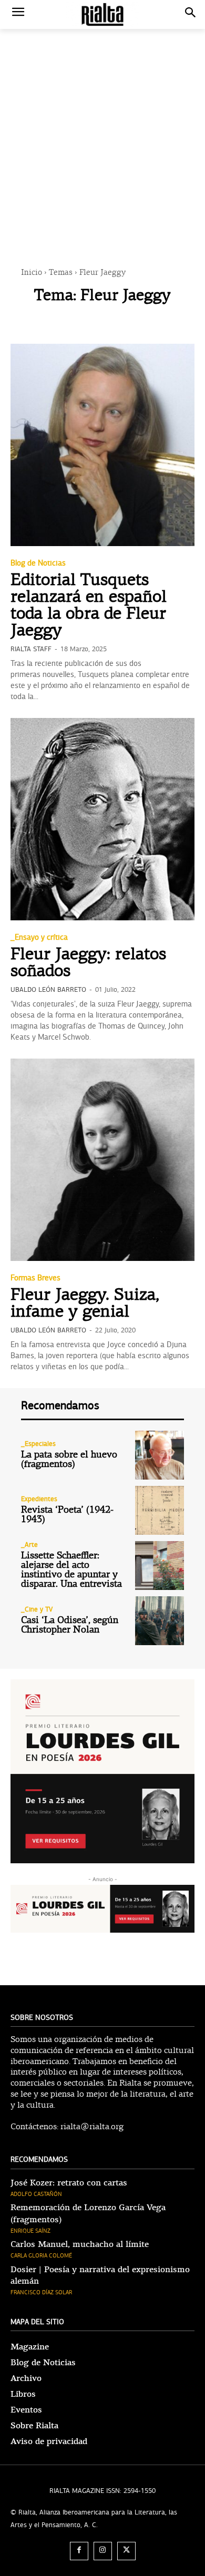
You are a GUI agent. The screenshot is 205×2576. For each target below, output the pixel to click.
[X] (126, 2551)
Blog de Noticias (38, 563)
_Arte (29, 1545)
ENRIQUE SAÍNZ (30, 2231)
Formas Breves (35, 1278)
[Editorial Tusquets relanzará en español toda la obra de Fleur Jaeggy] (102, 445)
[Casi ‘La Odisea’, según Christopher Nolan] (160, 1621)
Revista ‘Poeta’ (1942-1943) (67, 1515)
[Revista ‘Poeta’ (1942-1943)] (160, 1510)
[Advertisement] (102, 131)
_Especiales (38, 1444)
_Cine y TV (37, 1610)
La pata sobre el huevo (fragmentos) (69, 1460)
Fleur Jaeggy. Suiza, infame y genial (85, 1304)
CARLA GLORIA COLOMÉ (41, 2256)
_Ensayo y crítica (39, 937)
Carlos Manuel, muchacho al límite (80, 2244)
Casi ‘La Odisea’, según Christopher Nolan (70, 1625)
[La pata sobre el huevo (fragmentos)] (160, 1455)
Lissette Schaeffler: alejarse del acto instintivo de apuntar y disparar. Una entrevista (71, 1570)
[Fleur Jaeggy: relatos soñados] (102, 819)
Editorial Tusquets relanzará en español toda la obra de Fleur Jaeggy (89, 606)
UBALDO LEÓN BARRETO (48, 990)
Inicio (32, 273)
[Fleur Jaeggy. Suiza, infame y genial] (102, 1160)
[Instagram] (103, 2551)
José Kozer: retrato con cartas (69, 2183)
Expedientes (39, 1499)
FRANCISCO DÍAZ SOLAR (41, 2292)
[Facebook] (79, 2551)
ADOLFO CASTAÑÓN (36, 2194)
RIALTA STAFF (31, 649)
